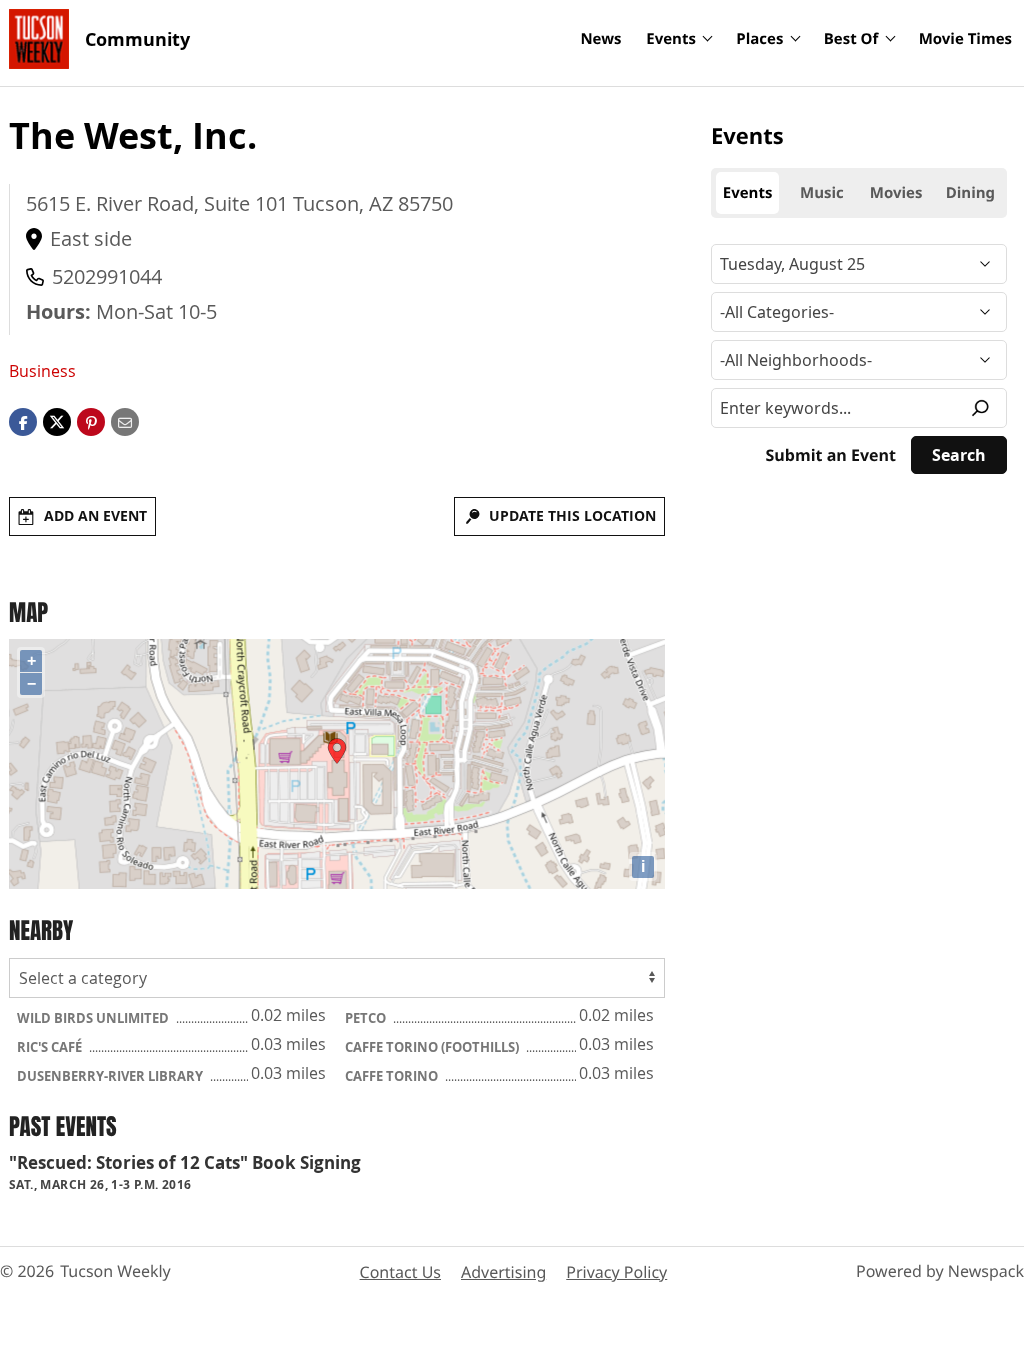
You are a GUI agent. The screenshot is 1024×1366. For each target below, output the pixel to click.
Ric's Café (51, 1047)
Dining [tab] (970, 193)
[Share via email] (125, 421)
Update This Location (572, 515)
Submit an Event (831, 455)
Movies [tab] (896, 193)
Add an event (95, 515)
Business (42, 371)
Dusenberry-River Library (111, 1076)
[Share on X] (57, 421)
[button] (91, 421)
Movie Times (965, 39)
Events (671, 39)
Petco (367, 1018)
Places (759, 39)
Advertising (503, 1272)
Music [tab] (822, 193)
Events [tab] (748, 193)
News (600, 39)
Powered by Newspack (940, 1271)
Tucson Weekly (115, 1271)
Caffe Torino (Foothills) (433, 1047)
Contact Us (400, 1272)
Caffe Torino (393, 1076)
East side (91, 238)
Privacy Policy (616, 1272)
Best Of (851, 39)
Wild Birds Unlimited (94, 1018)
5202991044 (107, 276)
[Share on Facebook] (23, 421)
